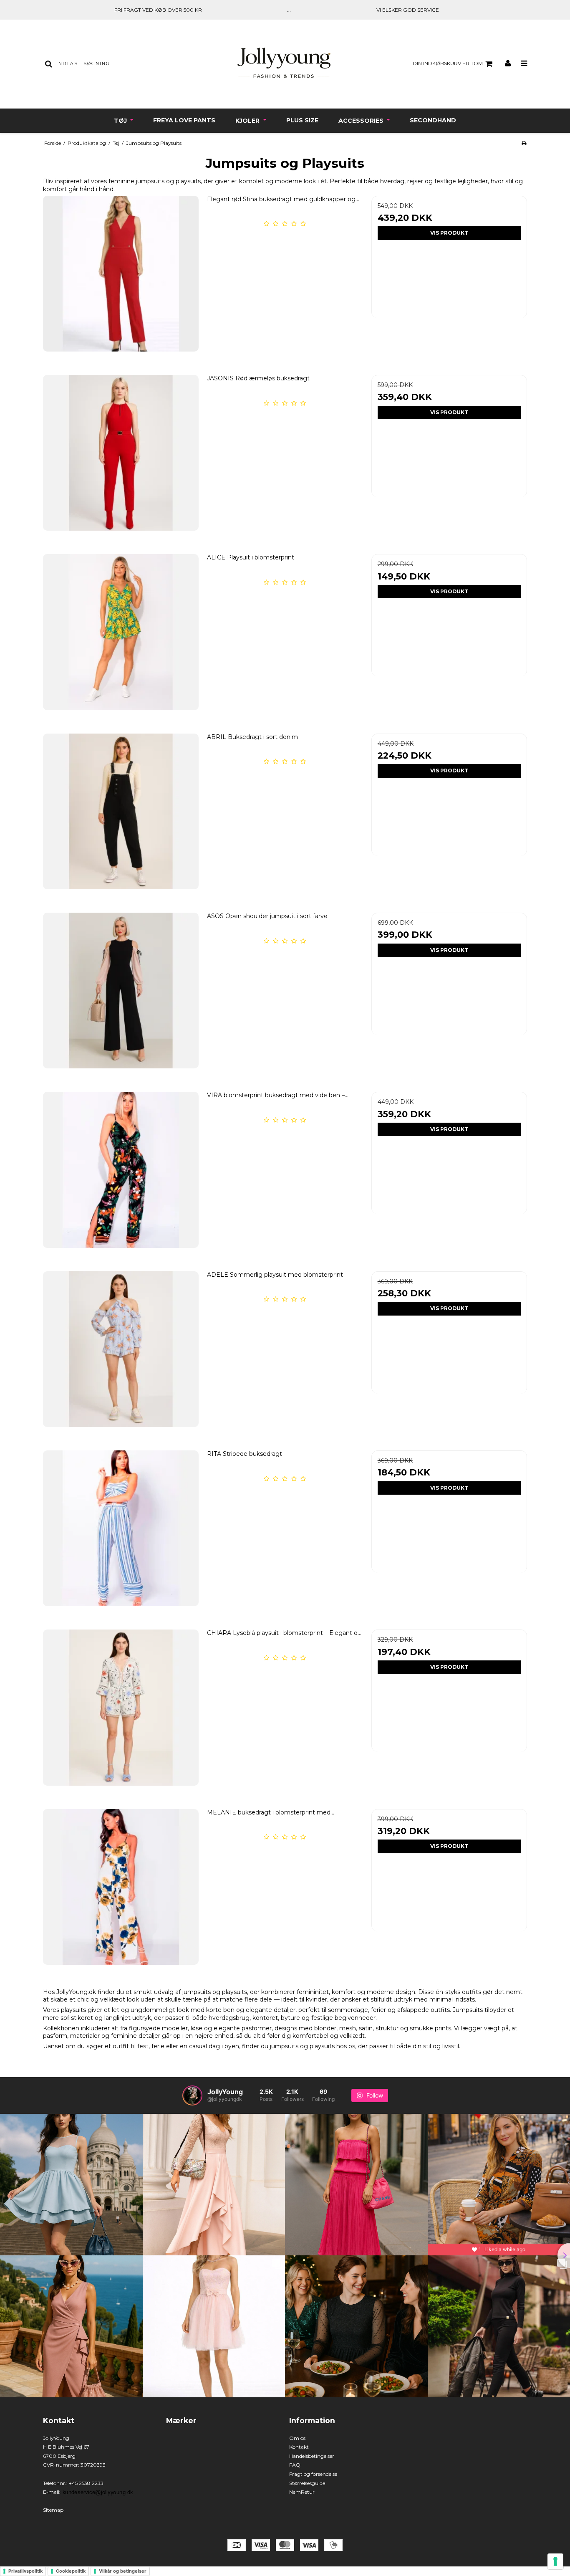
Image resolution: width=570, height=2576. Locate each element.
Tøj (121, 121)
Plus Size (302, 120)
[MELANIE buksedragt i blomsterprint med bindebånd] (121, 1887)
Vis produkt (449, 233)
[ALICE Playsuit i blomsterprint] (121, 632)
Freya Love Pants (184, 120)
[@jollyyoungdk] (192, 2095)
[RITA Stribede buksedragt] (121, 1528)
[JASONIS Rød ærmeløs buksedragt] (121, 453)
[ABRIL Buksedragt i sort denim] (121, 811)
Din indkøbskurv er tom (448, 63)
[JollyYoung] (285, 64)
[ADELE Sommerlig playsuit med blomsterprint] (121, 1349)
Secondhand (433, 120)
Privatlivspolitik (25, 2571)
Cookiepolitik (71, 2571)
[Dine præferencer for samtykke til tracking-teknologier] (555, 2561)
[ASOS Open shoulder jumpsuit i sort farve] (121, 991)
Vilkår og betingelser (123, 2571)
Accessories (362, 121)
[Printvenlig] (524, 143)
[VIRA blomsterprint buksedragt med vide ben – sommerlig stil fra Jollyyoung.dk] (121, 1170)
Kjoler (248, 121)
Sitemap (53, 2510)
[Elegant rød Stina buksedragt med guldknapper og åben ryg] (121, 274)
